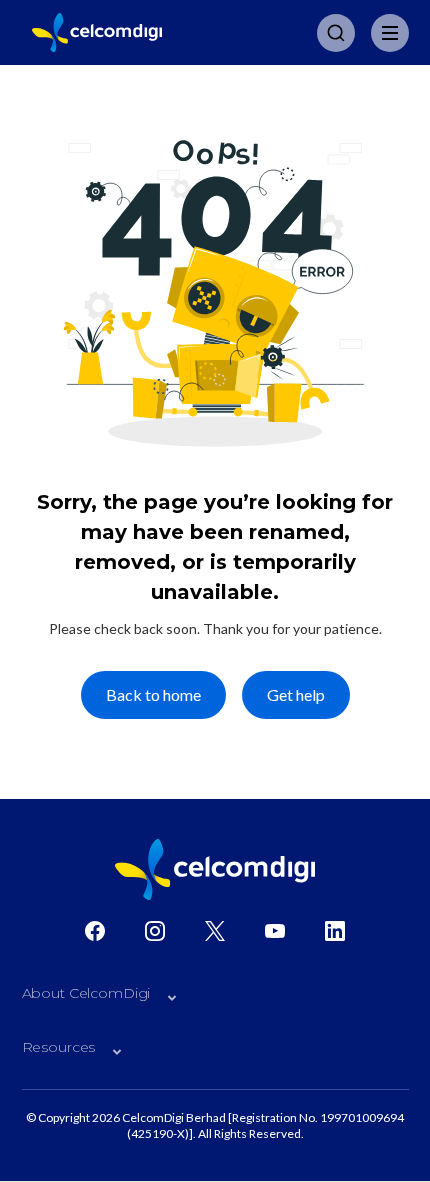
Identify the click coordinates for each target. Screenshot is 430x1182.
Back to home (153, 694)
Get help (296, 694)
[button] (215, 998)
